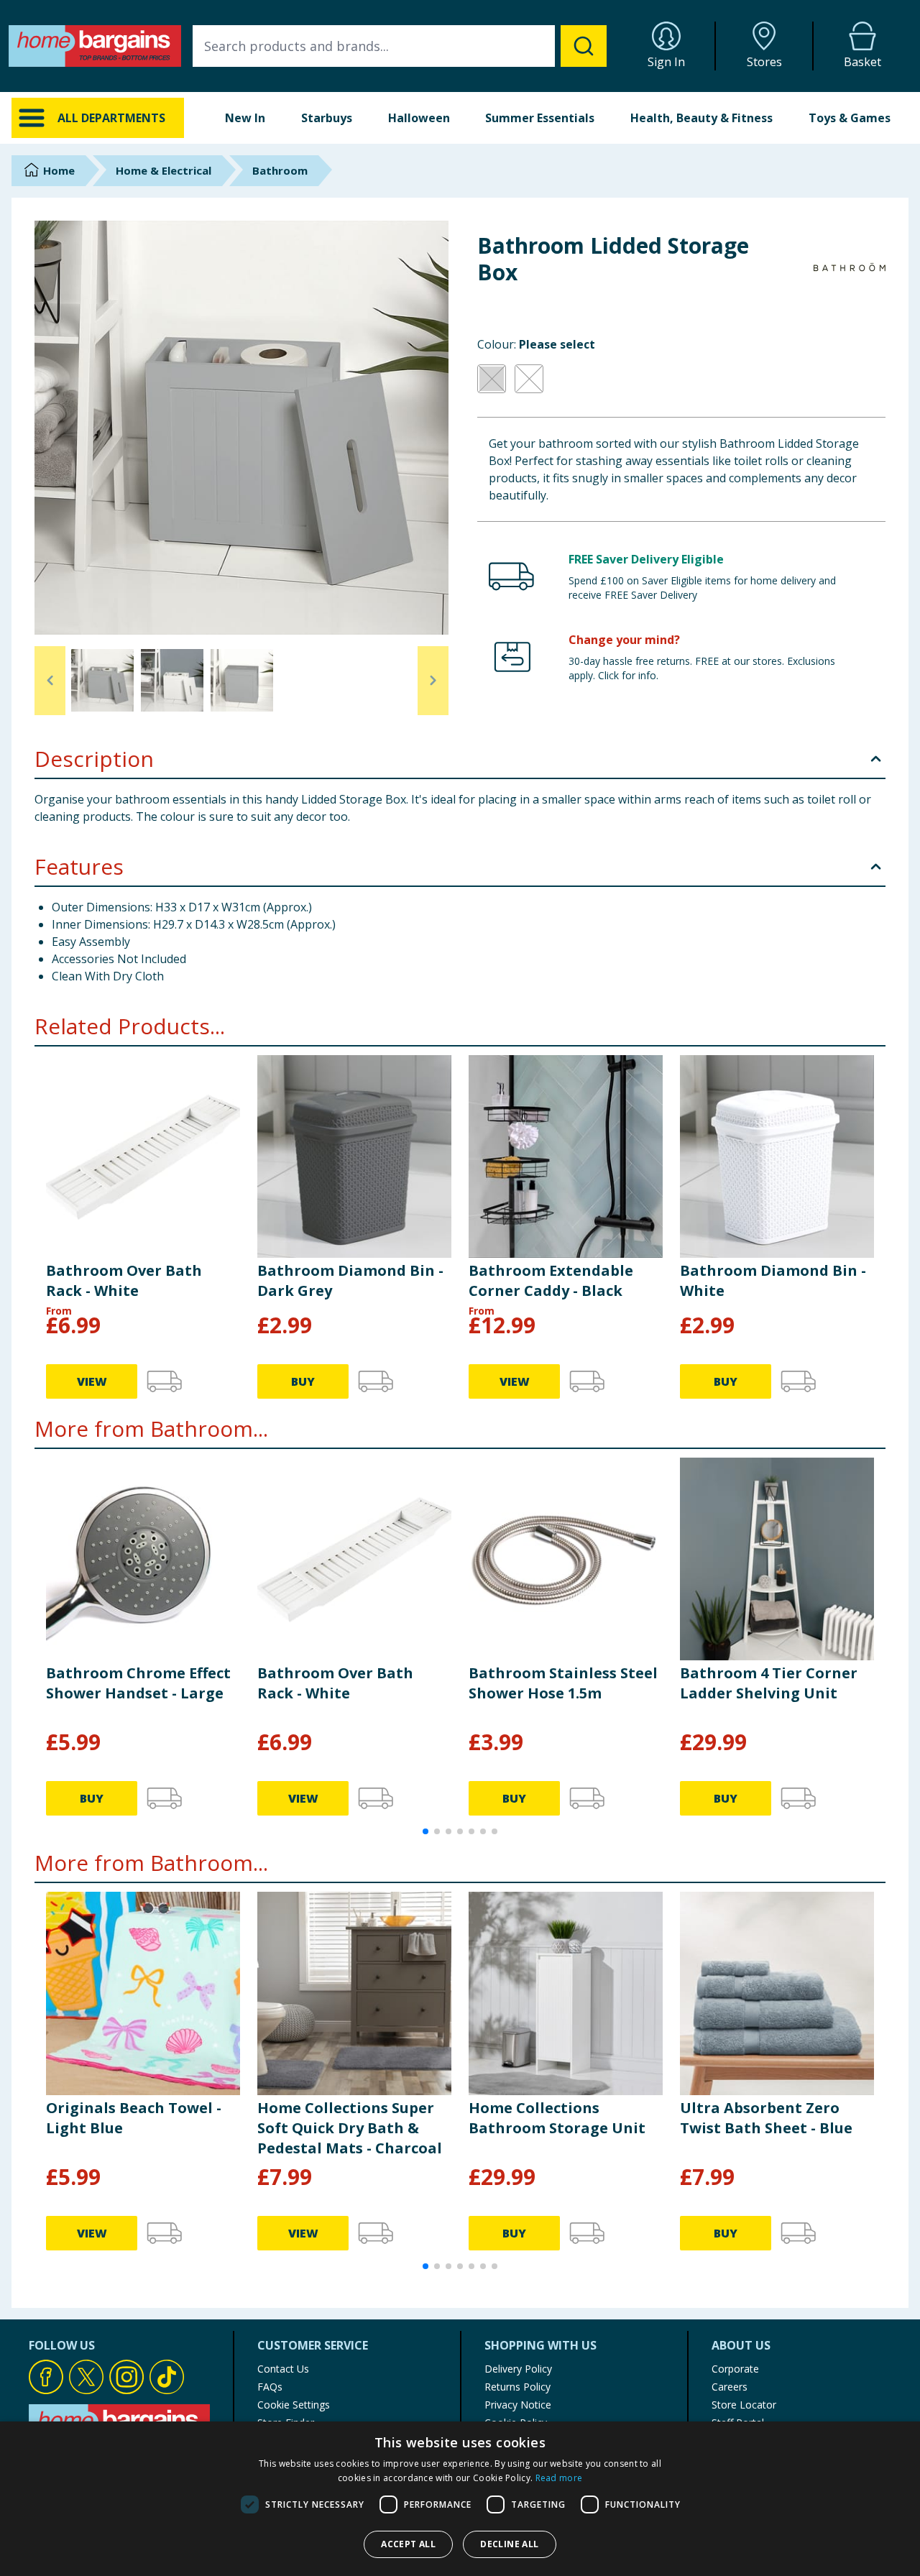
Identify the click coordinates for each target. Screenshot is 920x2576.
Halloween (419, 118)
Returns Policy (517, 2387)
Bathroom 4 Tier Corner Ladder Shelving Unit (769, 1683)
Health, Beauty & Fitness (701, 118)
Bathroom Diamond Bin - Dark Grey (350, 1280)
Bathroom (280, 170)
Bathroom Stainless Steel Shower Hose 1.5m (563, 1683)
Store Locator (744, 2405)
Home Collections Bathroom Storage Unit (557, 2118)
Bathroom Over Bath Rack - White (124, 1280)
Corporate (735, 2369)
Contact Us (283, 2369)
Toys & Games (850, 118)
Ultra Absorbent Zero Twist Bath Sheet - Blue (766, 2118)
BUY (303, 1381)
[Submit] (584, 46)
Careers (730, 2387)
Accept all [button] (408, 2544)
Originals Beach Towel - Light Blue (134, 2118)
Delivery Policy (518, 2369)
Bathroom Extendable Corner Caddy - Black (551, 1280)
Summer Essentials (540, 118)
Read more (559, 2478)
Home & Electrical (164, 170)
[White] (529, 379)
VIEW (92, 1381)
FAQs (270, 2387)
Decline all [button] (509, 2544)
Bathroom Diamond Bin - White (773, 1280)
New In (245, 118)
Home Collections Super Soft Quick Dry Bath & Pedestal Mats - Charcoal (350, 2128)
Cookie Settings (294, 2405)
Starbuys (327, 118)
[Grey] (492, 379)
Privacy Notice (518, 2405)
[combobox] (400, 46)
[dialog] (460, 2499)
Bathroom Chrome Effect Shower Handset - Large (138, 1683)
